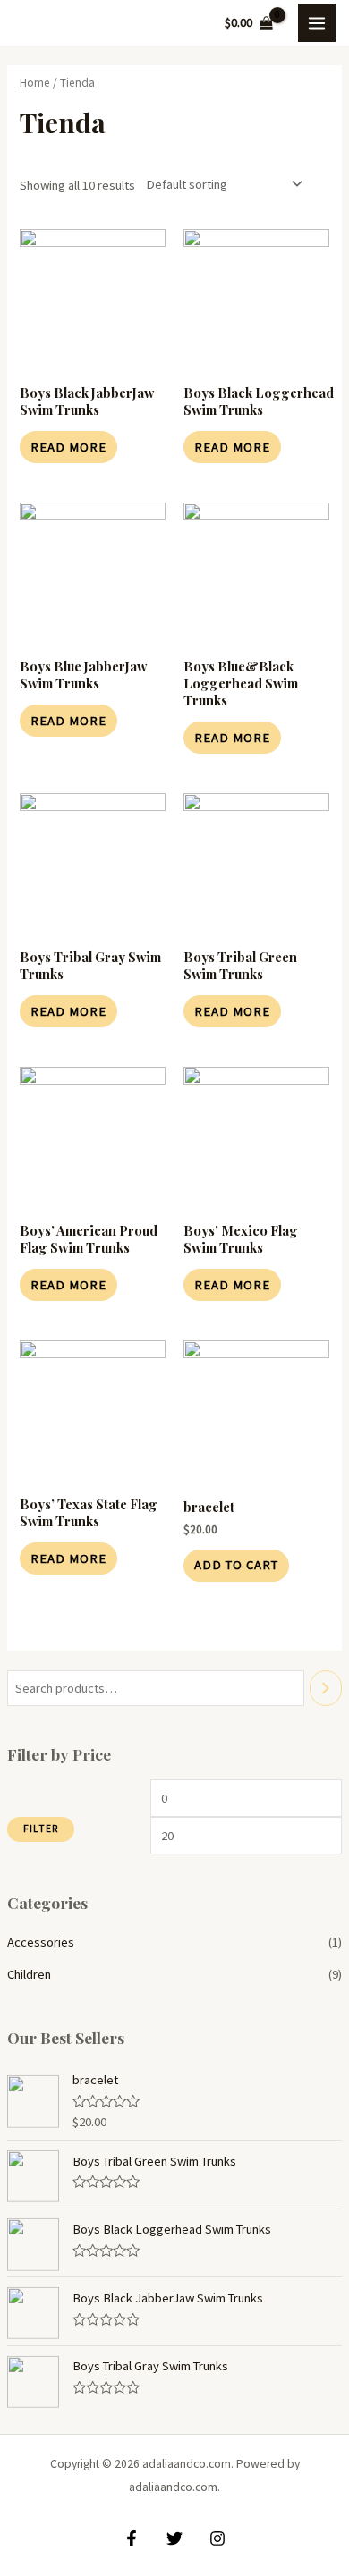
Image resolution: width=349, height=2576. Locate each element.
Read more (68, 447)
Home (35, 83)
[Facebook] (132, 2538)
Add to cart (236, 1565)
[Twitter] (174, 2538)
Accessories (41, 1942)
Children (29, 1974)
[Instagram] (217, 2538)
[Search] (326, 1688)
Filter (41, 1829)
